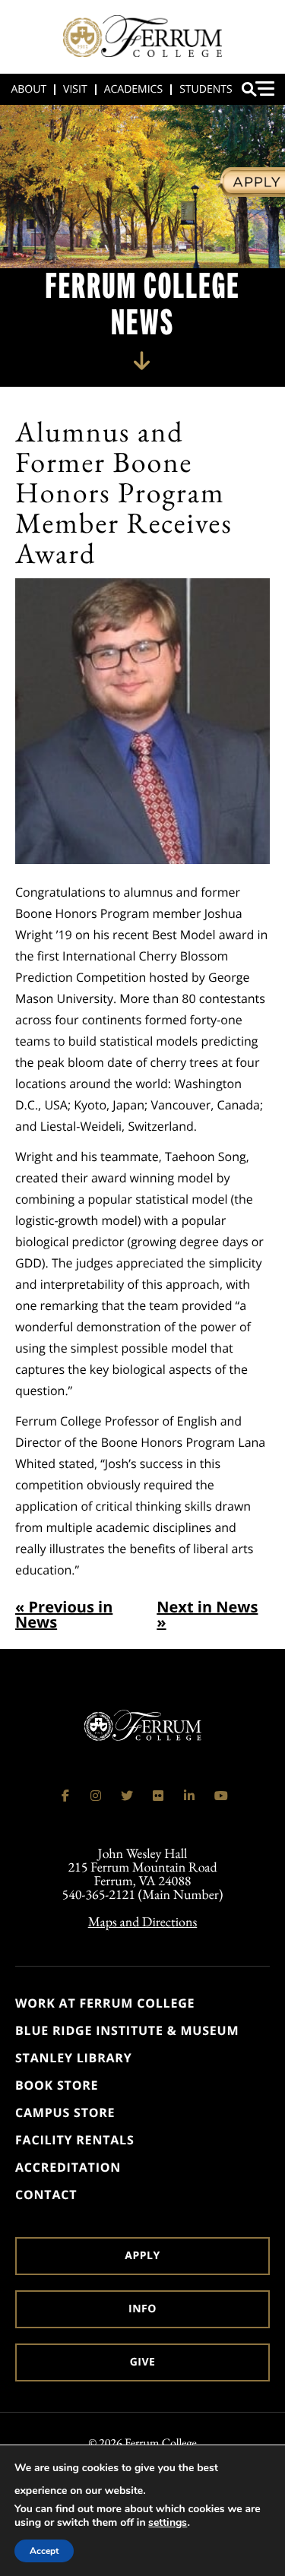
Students (206, 89)
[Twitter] (127, 1796)
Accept (44, 2551)
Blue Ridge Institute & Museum (127, 2030)
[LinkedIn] (189, 1796)
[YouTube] (220, 1796)
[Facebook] (65, 1796)
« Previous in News (64, 1615)
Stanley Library (74, 2058)
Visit (75, 89)
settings (168, 2523)
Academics (133, 89)
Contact (46, 2195)
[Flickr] (158, 1796)
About (28, 89)
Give (143, 2362)
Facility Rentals (75, 2140)
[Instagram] (96, 1796)
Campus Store (65, 2112)
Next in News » (207, 1615)
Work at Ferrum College (105, 2003)
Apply (142, 2256)
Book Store (57, 2085)
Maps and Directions (143, 1922)
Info (142, 2309)
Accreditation (68, 2167)
